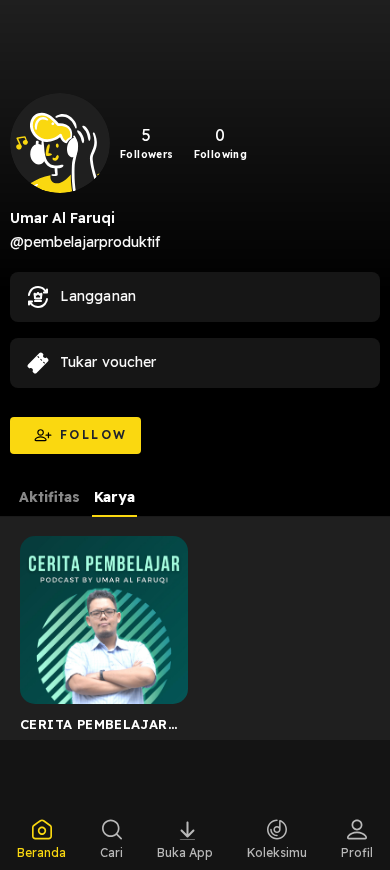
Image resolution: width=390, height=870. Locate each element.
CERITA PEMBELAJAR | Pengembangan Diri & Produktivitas (98, 728)
